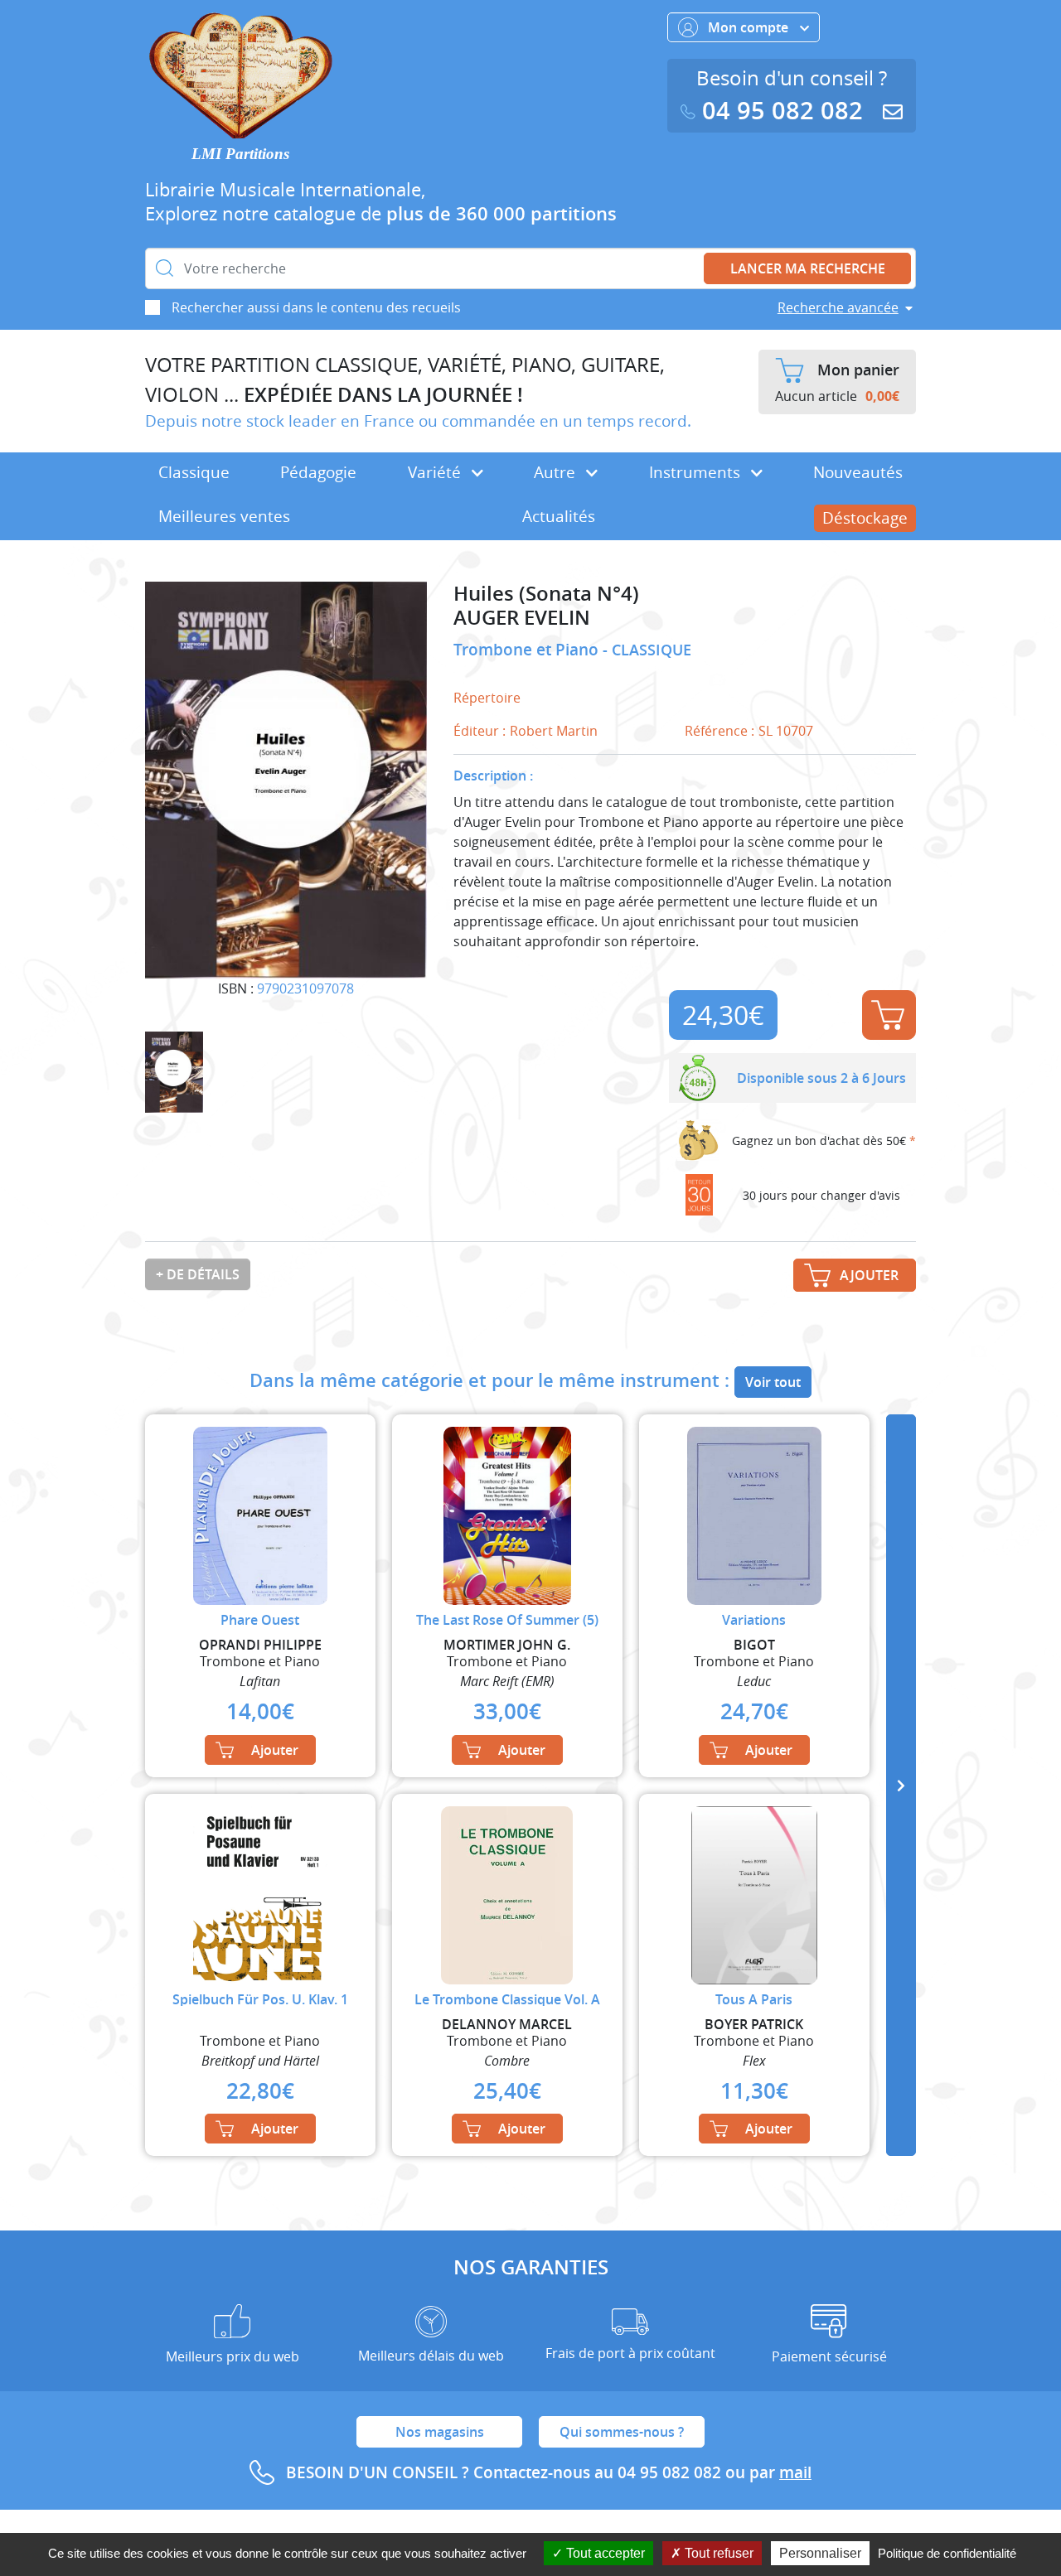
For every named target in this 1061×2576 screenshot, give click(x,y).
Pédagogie (318, 472)
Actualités (559, 516)
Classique (194, 472)
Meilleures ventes (224, 516)
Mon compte (750, 27)
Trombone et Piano (528, 650)
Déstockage (865, 518)
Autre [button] (557, 472)
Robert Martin (554, 731)
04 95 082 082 (782, 111)
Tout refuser (717, 2553)
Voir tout (773, 1382)
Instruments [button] (697, 472)
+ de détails (198, 1274)
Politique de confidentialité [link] (947, 2553)
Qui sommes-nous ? (622, 2432)
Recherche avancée (838, 307)
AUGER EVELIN (522, 618)
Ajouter (889, 1015)
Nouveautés (858, 472)
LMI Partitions (240, 154)
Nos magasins (440, 2432)
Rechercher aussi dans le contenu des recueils (316, 307)
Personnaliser (820, 2553)
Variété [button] (436, 472)
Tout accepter (604, 2553)
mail (795, 2472)
